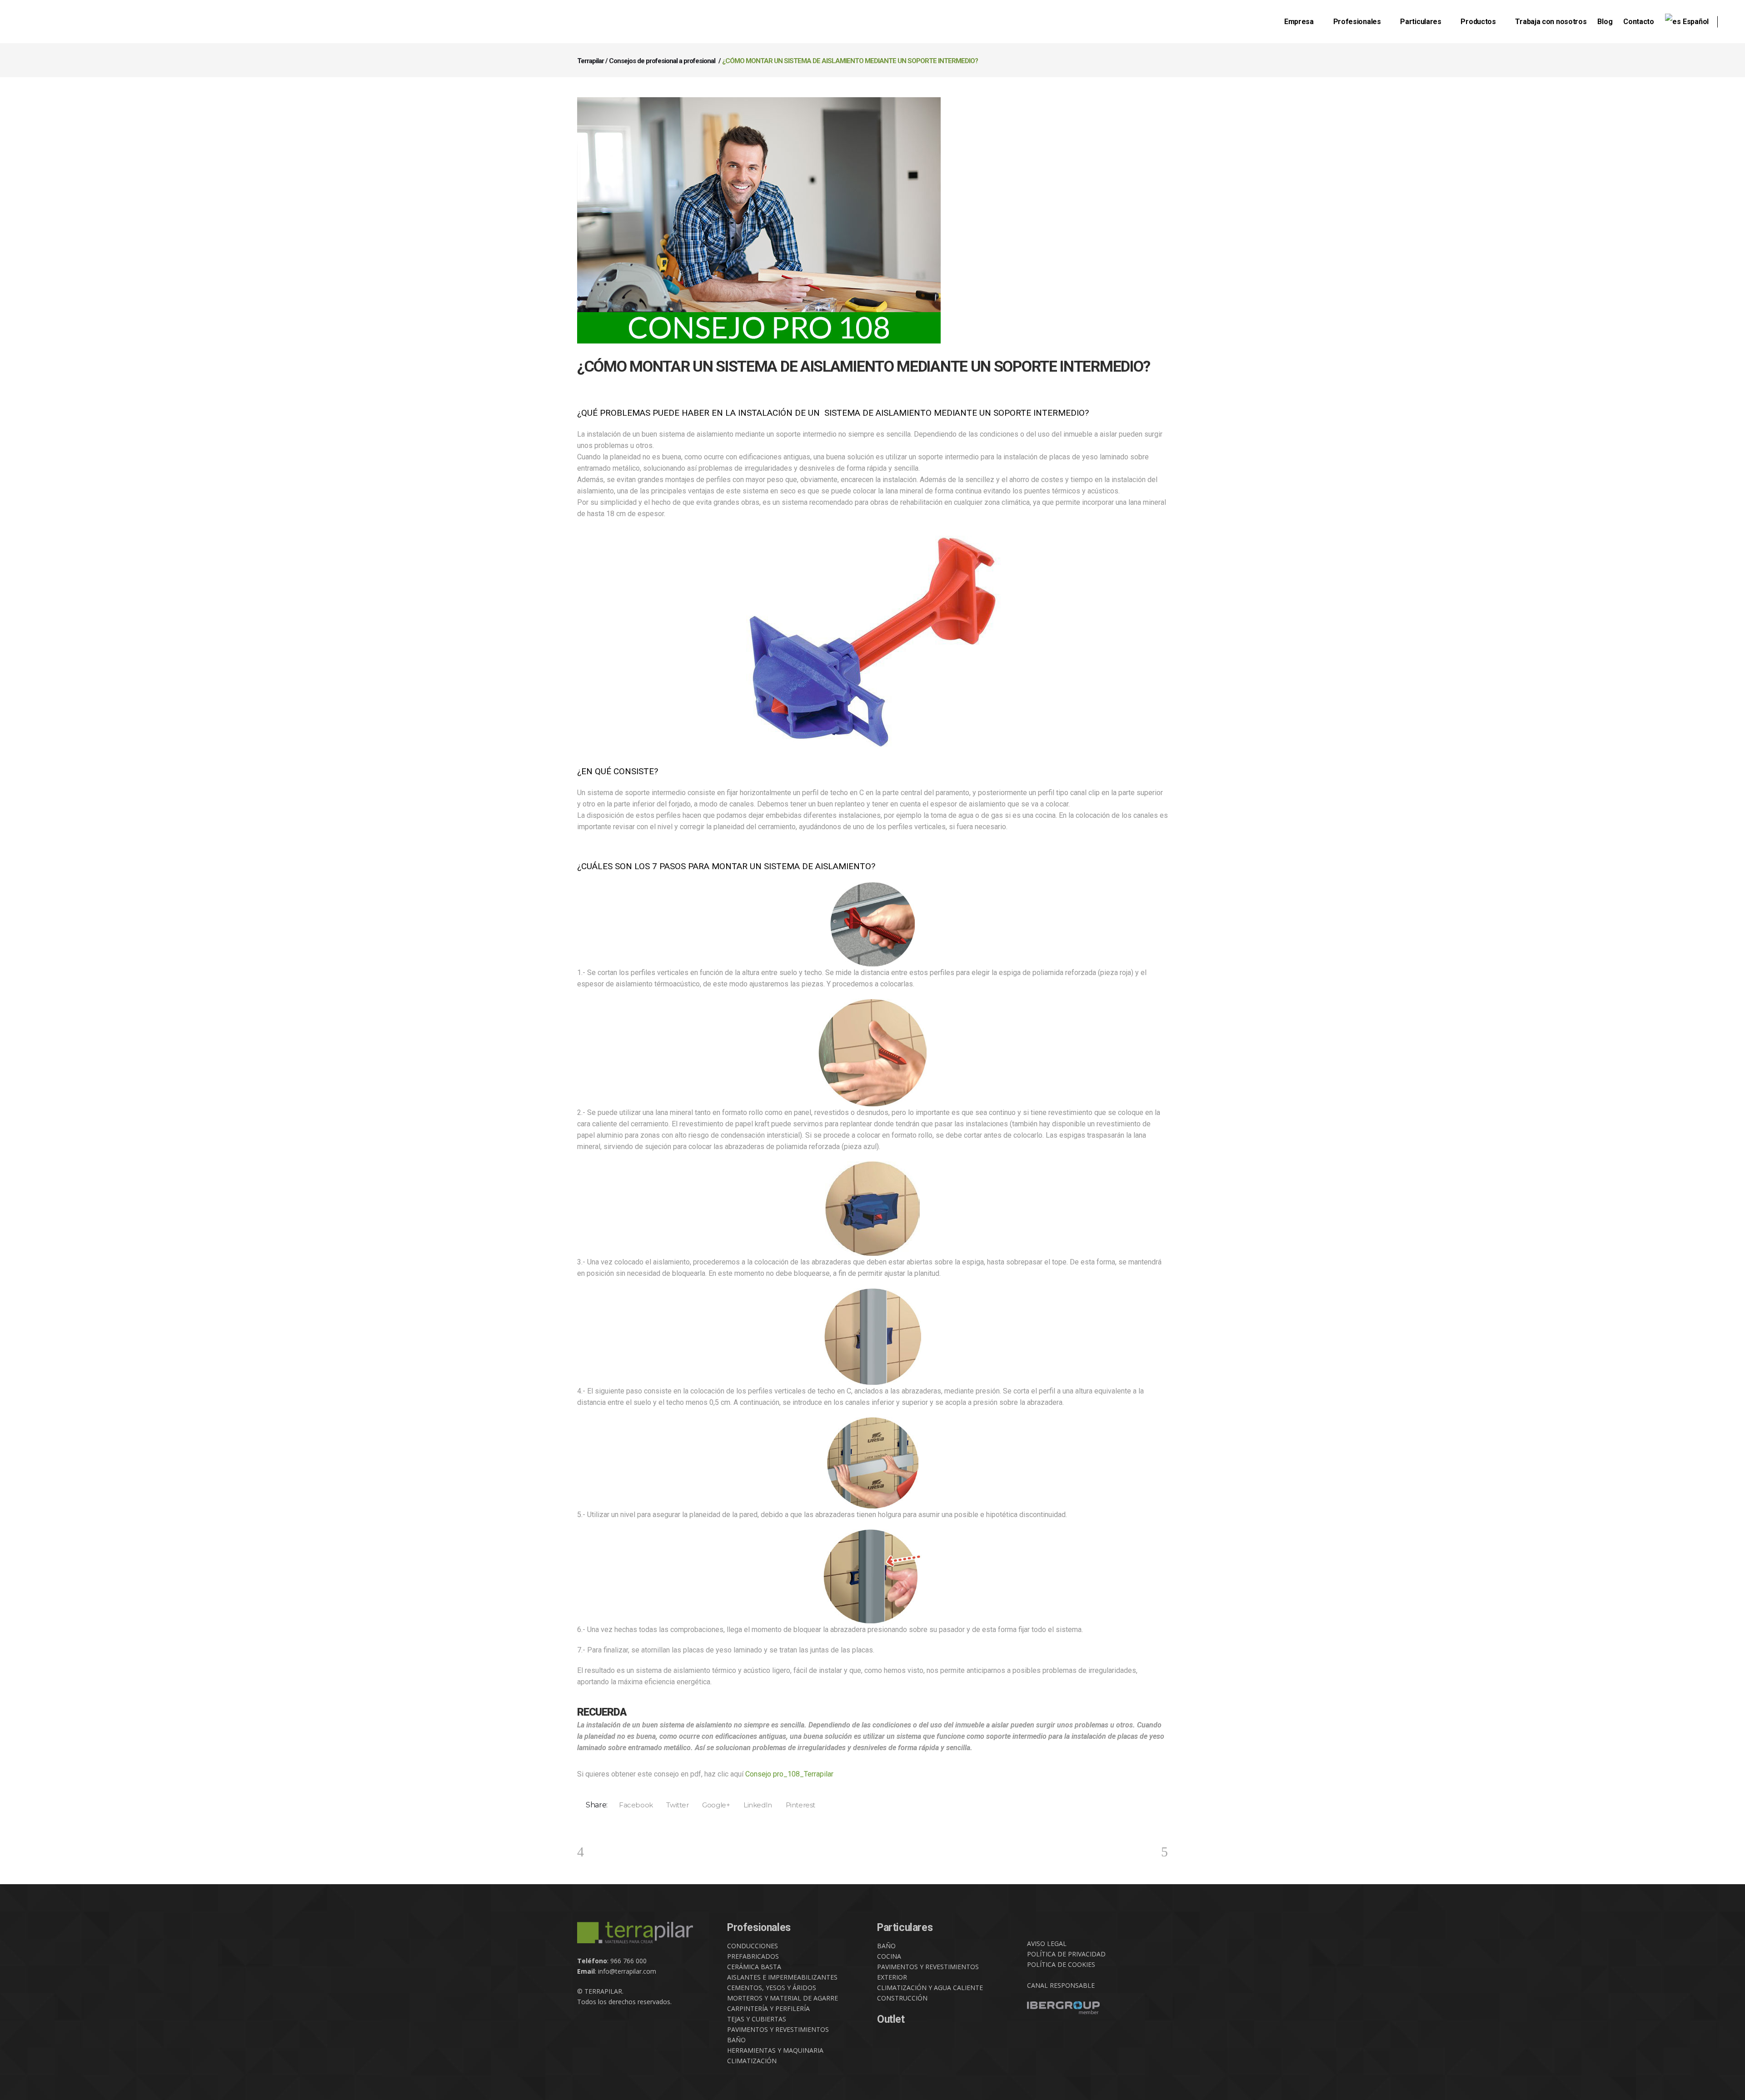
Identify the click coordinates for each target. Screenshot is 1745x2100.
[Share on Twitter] (675, 1805)
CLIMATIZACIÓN (752, 2061)
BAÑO (736, 2040)
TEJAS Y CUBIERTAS (757, 2019)
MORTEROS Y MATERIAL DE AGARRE (783, 1998)
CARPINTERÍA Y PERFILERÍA (768, 2008)
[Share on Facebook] (633, 1805)
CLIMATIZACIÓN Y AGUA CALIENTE (930, 1988)
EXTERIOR (892, 1977)
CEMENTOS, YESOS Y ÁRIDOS (772, 1988)
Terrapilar (591, 61)
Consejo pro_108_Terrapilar (789, 1774)
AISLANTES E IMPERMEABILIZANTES (782, 1977)
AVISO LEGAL (1047, 1943)
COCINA (889, 1956)
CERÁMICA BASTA (754, 1967)
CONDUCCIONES (753, 1946)
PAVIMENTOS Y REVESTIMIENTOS (778, 2029)
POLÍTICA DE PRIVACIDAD (1066, 1954)
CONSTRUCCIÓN (902, 1998)
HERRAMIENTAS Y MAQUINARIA (775, 2050)
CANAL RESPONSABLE (1061, 1985)
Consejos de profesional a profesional (662, 61)
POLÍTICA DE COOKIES (1061, 1964)
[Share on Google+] (713, 1805)
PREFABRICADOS (753, 1956)
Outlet (891, 2019)
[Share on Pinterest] (797, 1805)
